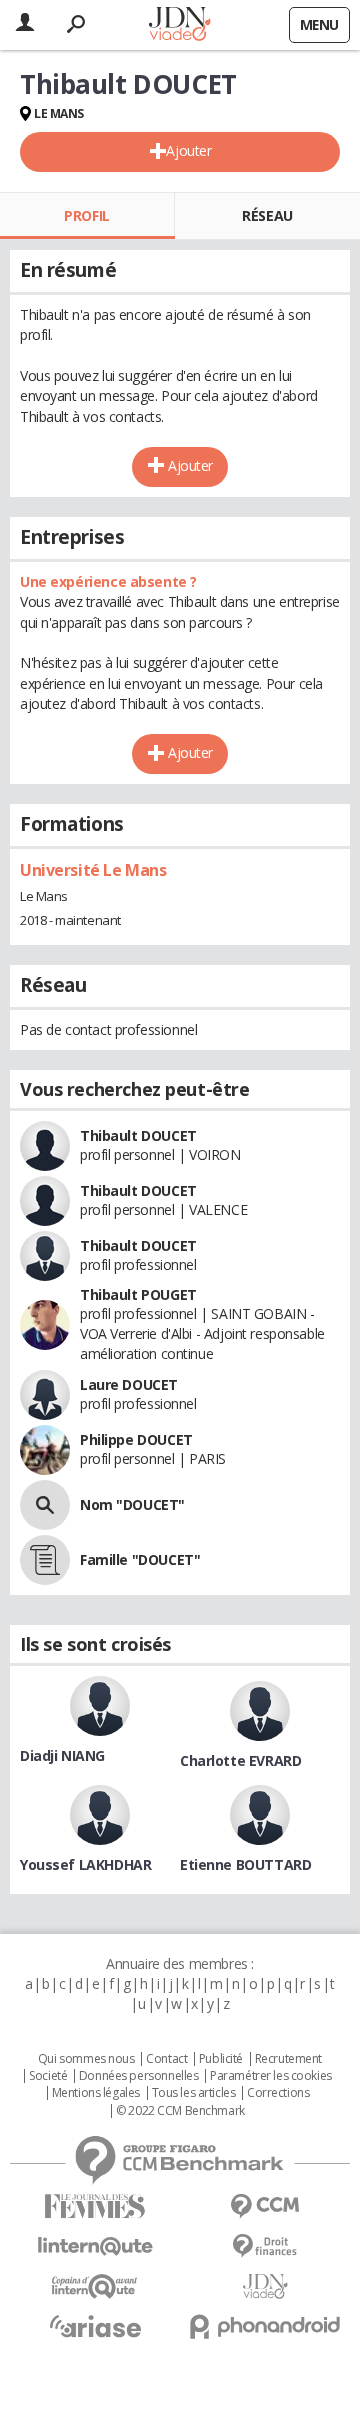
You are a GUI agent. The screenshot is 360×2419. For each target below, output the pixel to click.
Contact (166, 2059)
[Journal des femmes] (95, 2206)
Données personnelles (139, 2076)
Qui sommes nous (86, 2059)
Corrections (278, 2093)
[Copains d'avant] (95, 2286)
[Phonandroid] (265, 2326)
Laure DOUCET (129, 1384)
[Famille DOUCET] (45, 1560)
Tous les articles (194, 2093)
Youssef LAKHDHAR (85, 1864)
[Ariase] (95, 2326)
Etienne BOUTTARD (245, 1864)
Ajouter (188, 150)
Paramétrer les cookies (271, 2076)
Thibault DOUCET (138, 1135)
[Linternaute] (95, 2246)
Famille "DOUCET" (140, 1559)
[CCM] (265, 2206)
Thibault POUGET (138, 1294)
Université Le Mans (93, 870)
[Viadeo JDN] (265, 2286)
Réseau (267, 215)
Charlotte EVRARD (240, 1760)
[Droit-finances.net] (265, 2246)
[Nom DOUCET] (45, 1505)
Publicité (221, 2059)
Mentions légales (96, 2093)
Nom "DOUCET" (132, 1504)
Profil (86, 215)
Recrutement (288, 2059)
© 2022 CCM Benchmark (180, 2111)
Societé (48, 2076)
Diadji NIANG (62, 1755)
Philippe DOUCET (136, 1439)
